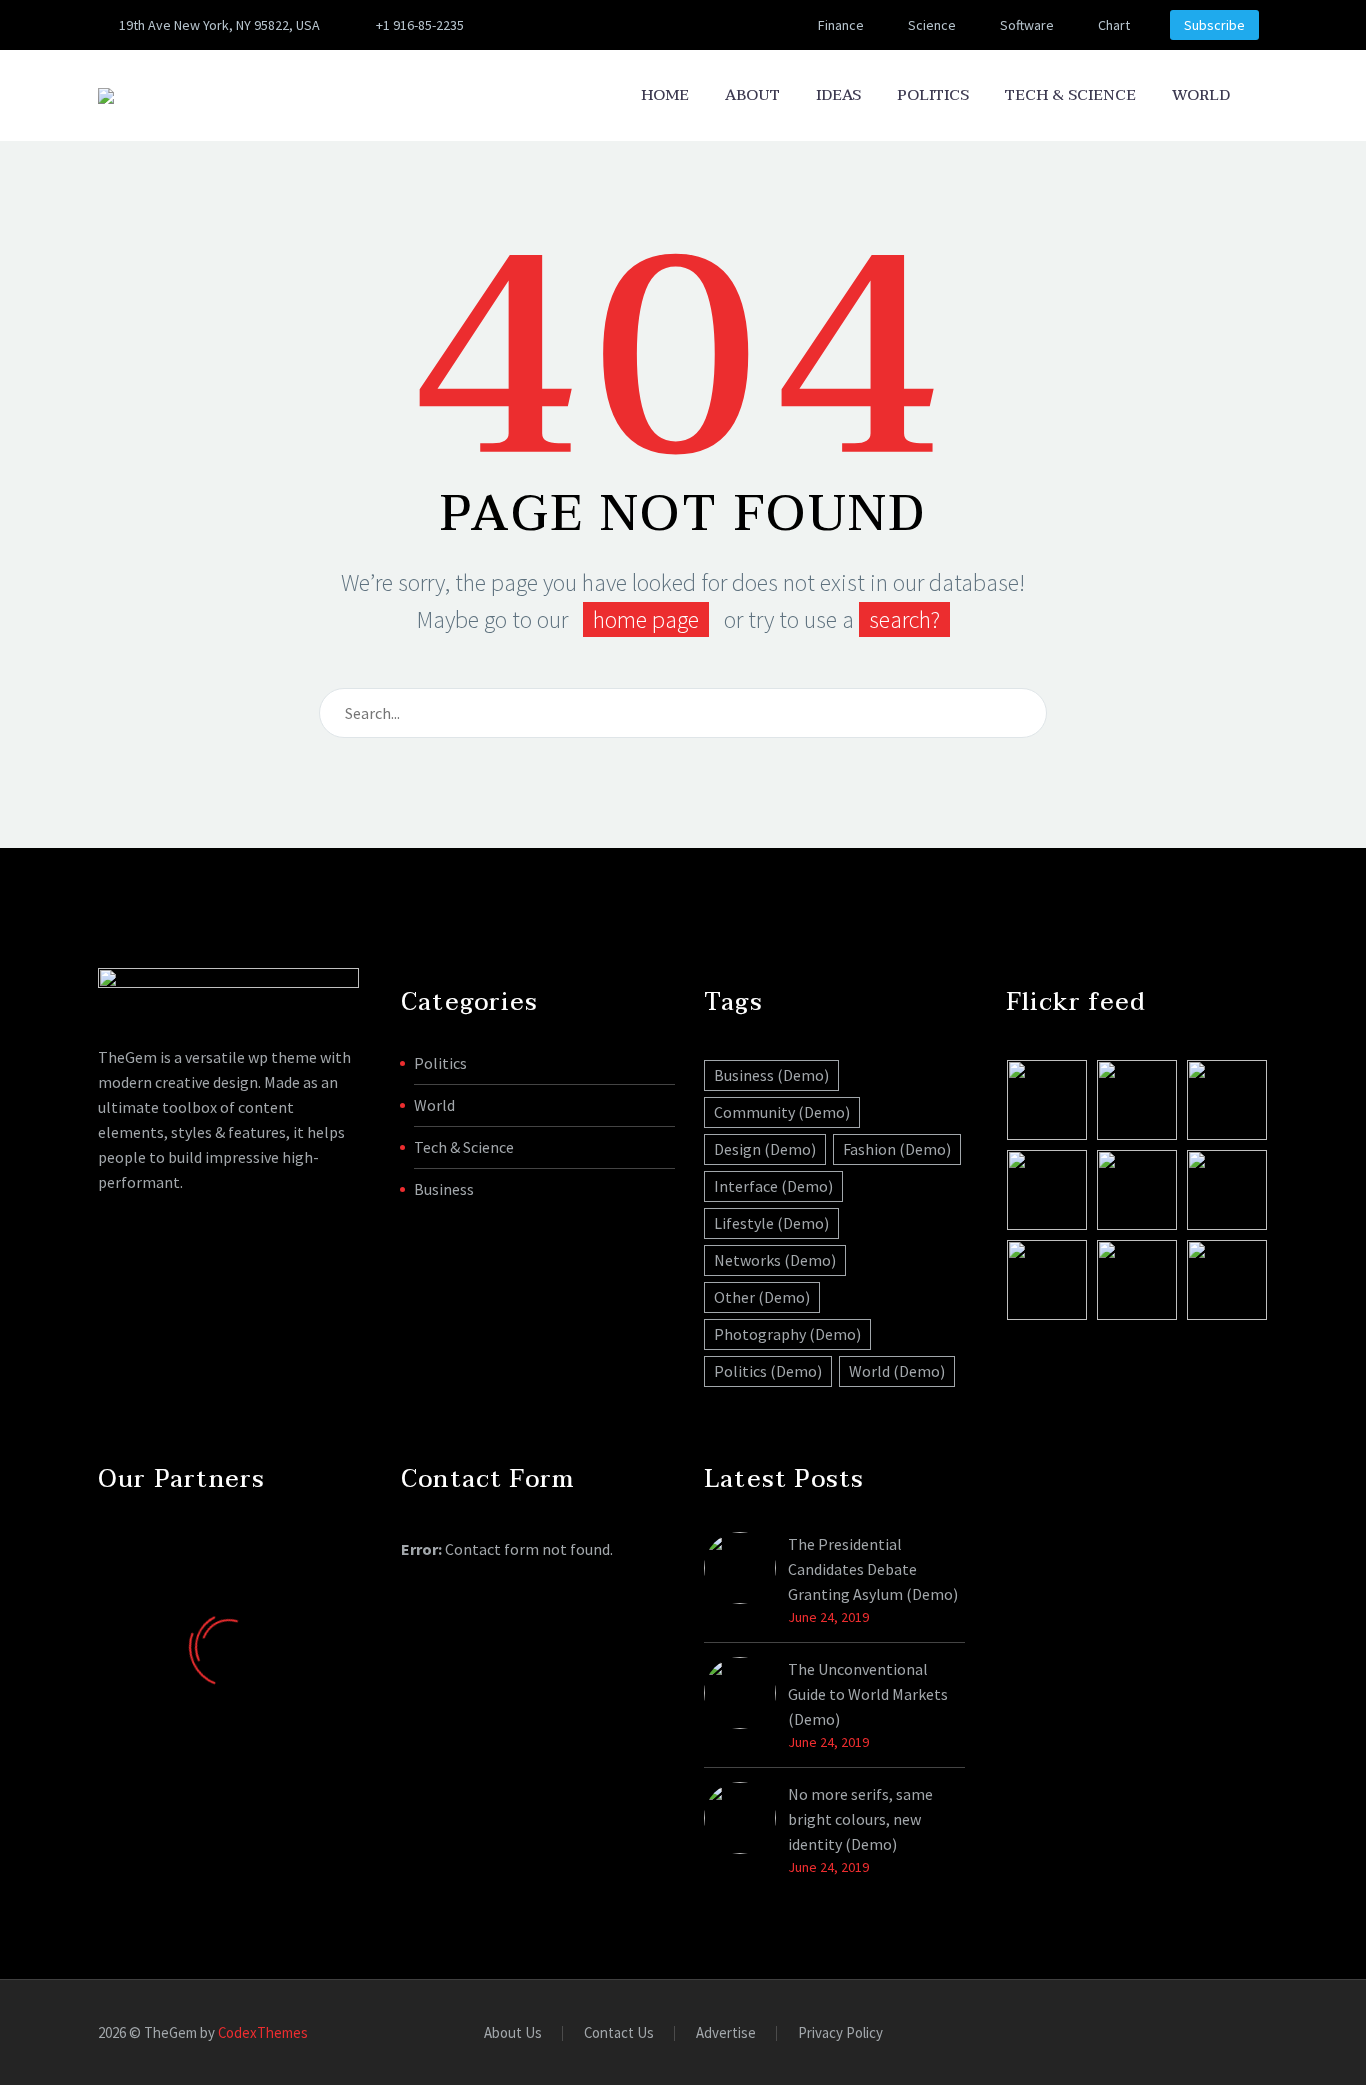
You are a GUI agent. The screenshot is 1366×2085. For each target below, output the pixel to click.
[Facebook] (544, 25)
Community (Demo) (782, 1112)
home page (646, 619)
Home (665, 95)
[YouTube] (664, 25)
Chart (1114, 25)
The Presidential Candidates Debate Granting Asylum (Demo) (873, 1569)
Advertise (726, 2033)
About (752, 95)
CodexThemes (263, 2032)
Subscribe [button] (1214, 25)
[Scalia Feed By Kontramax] (1047, 1100)
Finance (841, 25)
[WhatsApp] (724, 25)
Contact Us (619, 2033)
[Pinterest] (634, 25)
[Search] (1268, 95)
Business (444, 1189)
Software (1027, 25)
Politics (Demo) (768, 1371)
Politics (933, 95)
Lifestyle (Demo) (771, 1223)
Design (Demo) (765, 1149)
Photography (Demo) (787, 1334)
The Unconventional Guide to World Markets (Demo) (868, 1694)
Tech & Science (1070, 95)
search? (904, 619)
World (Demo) (897, 1371)
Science (932, 25)
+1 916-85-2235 (420, 25)
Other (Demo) (762, 1297)
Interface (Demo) (773, 1186)
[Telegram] (694, 25)
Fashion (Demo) (897, 1149)
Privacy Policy (840, 2033)
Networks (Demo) (775, 1260)
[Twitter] (574, 25)
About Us (513, 2033)
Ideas (838, 95)
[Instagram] (604, 25)
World (1201, 95)
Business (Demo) (771, 1075)
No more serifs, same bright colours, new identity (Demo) (860, 1819)
